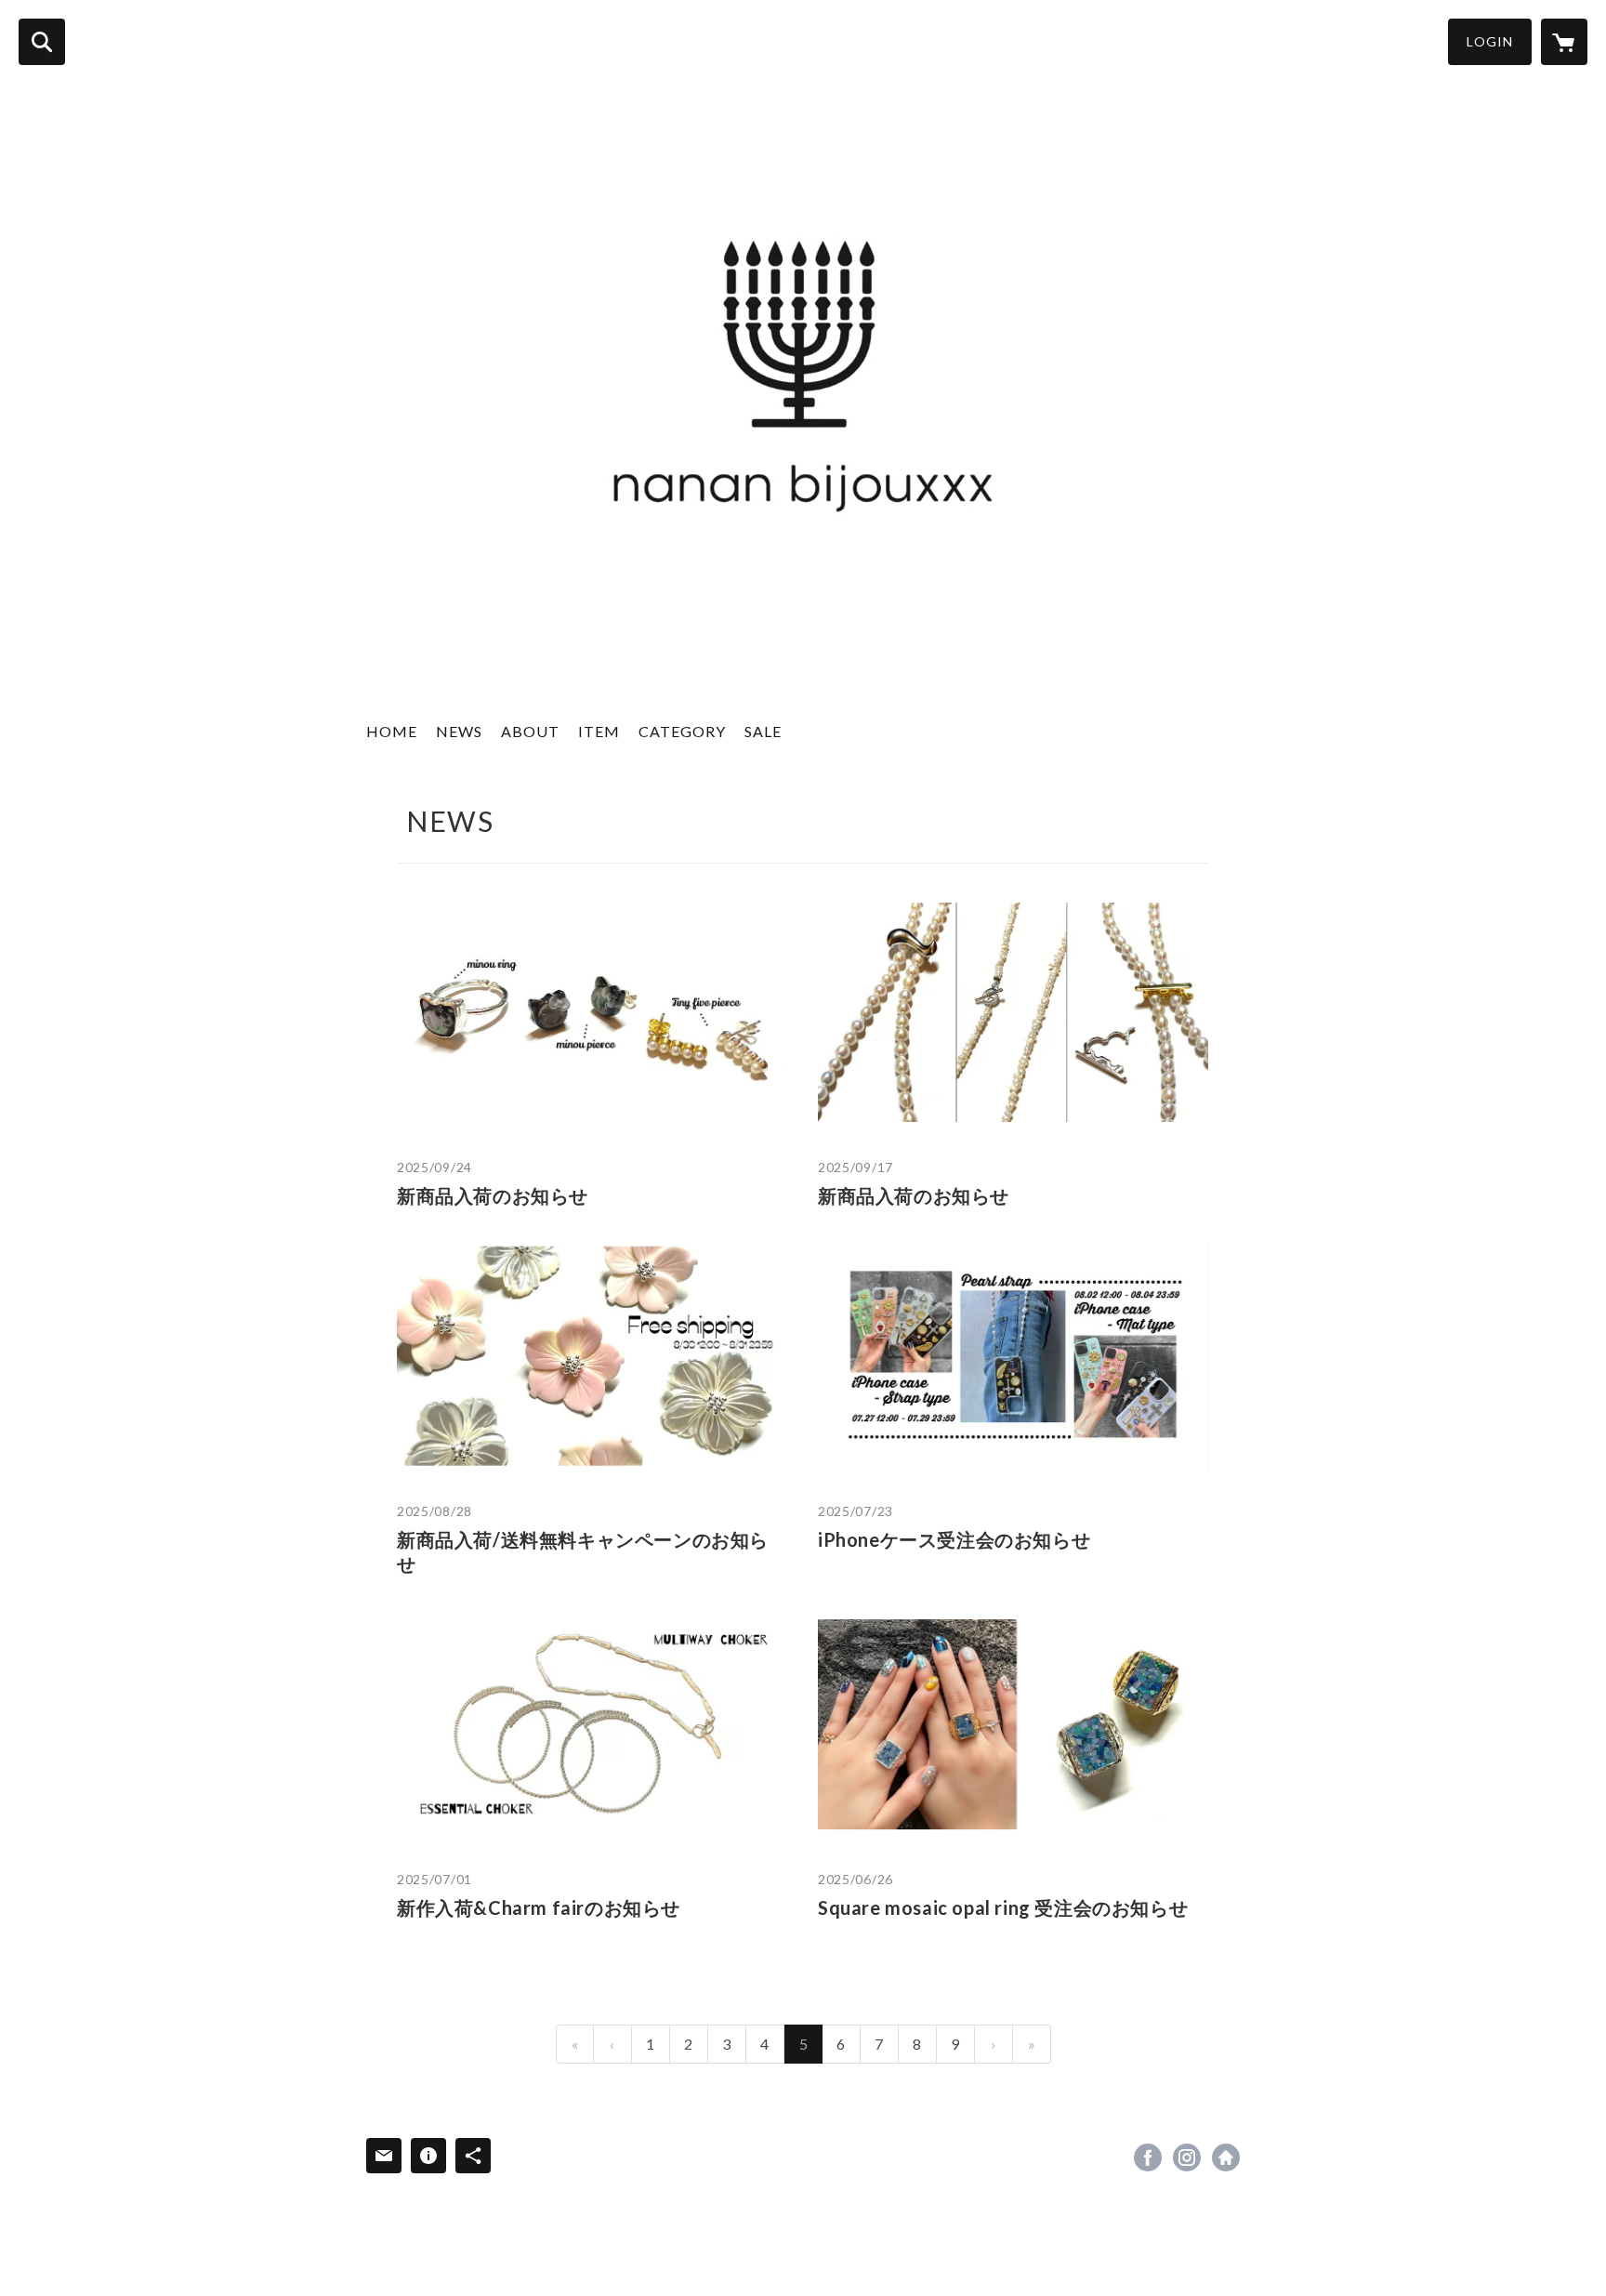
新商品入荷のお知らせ (493, 1195)
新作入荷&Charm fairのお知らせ (539, 1907)
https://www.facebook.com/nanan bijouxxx (1148, 2157)
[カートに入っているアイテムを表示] (1564, 42)
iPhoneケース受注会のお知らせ (954, 1539)
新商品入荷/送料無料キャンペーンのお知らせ (583, 1551)
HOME (392, 731)
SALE (763, 731)
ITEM (599, 731)
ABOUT (530, 731)
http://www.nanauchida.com (1226, 2157)
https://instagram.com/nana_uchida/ (1187, 2157)
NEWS (459, 731)
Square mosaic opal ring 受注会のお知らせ (1003, 1907)
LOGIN (1490, 41)
